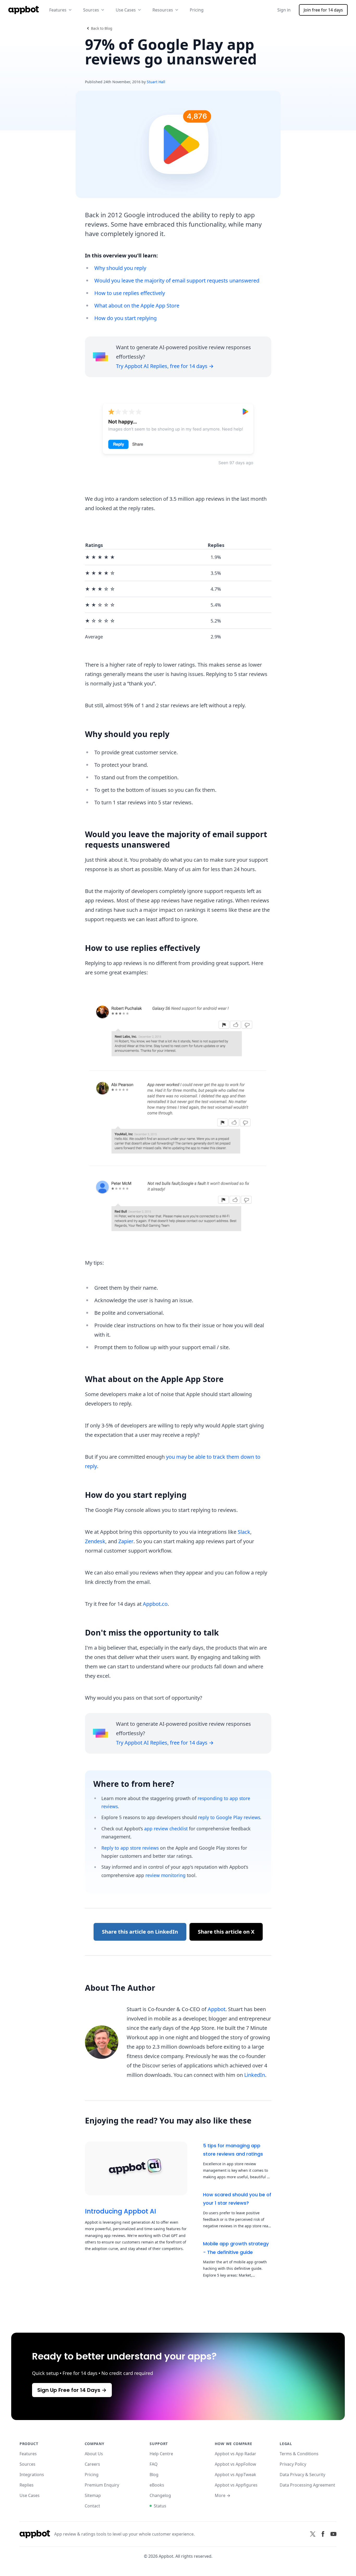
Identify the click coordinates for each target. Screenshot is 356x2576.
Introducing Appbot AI (121, 2211)
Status (160, 2506)
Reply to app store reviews (130, 1848)
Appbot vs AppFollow (235, 2464)
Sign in (284, 10)
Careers (92, 2464)
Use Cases (30, 2495)
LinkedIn (255, 2075)
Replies (27, 2485)
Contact (92, 2506)
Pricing (197, 10)
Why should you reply (120, 268)
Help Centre (161, 2454)
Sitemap (93, 2495)
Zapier (126, 1541)
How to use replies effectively (130, 293)
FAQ (154, 2464)
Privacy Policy (293, 2464)
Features (28, 2454)
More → (223, 2495)
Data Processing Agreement (307, 2485)
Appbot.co (155, 1604)
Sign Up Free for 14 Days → (72, 2390)
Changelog (160, 2495)
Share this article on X (226, 1932)
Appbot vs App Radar (235, 2454)
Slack (244, 1532)
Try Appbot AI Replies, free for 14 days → (165, 366)
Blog (154, 2475)
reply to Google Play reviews (229, 1817)
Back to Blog (102, 28)
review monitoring (165, 1875)
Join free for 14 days (323, 10)
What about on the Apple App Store (137, 306)
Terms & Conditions (299, 2454)
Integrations (32, 2475)
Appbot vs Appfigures (236, 2485)
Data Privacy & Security (302, 2475)
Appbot (217, 2009)
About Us (94, 2454)
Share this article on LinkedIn (140, 1932)
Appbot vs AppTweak (235, 2475)
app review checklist (166, 1829)
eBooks (157, 2485)
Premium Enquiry (102, 2485)
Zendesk (95, 1541)
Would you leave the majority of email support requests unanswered (177, 280)
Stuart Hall (156, 82)
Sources (27, 2464)
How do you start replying (125, 318)
